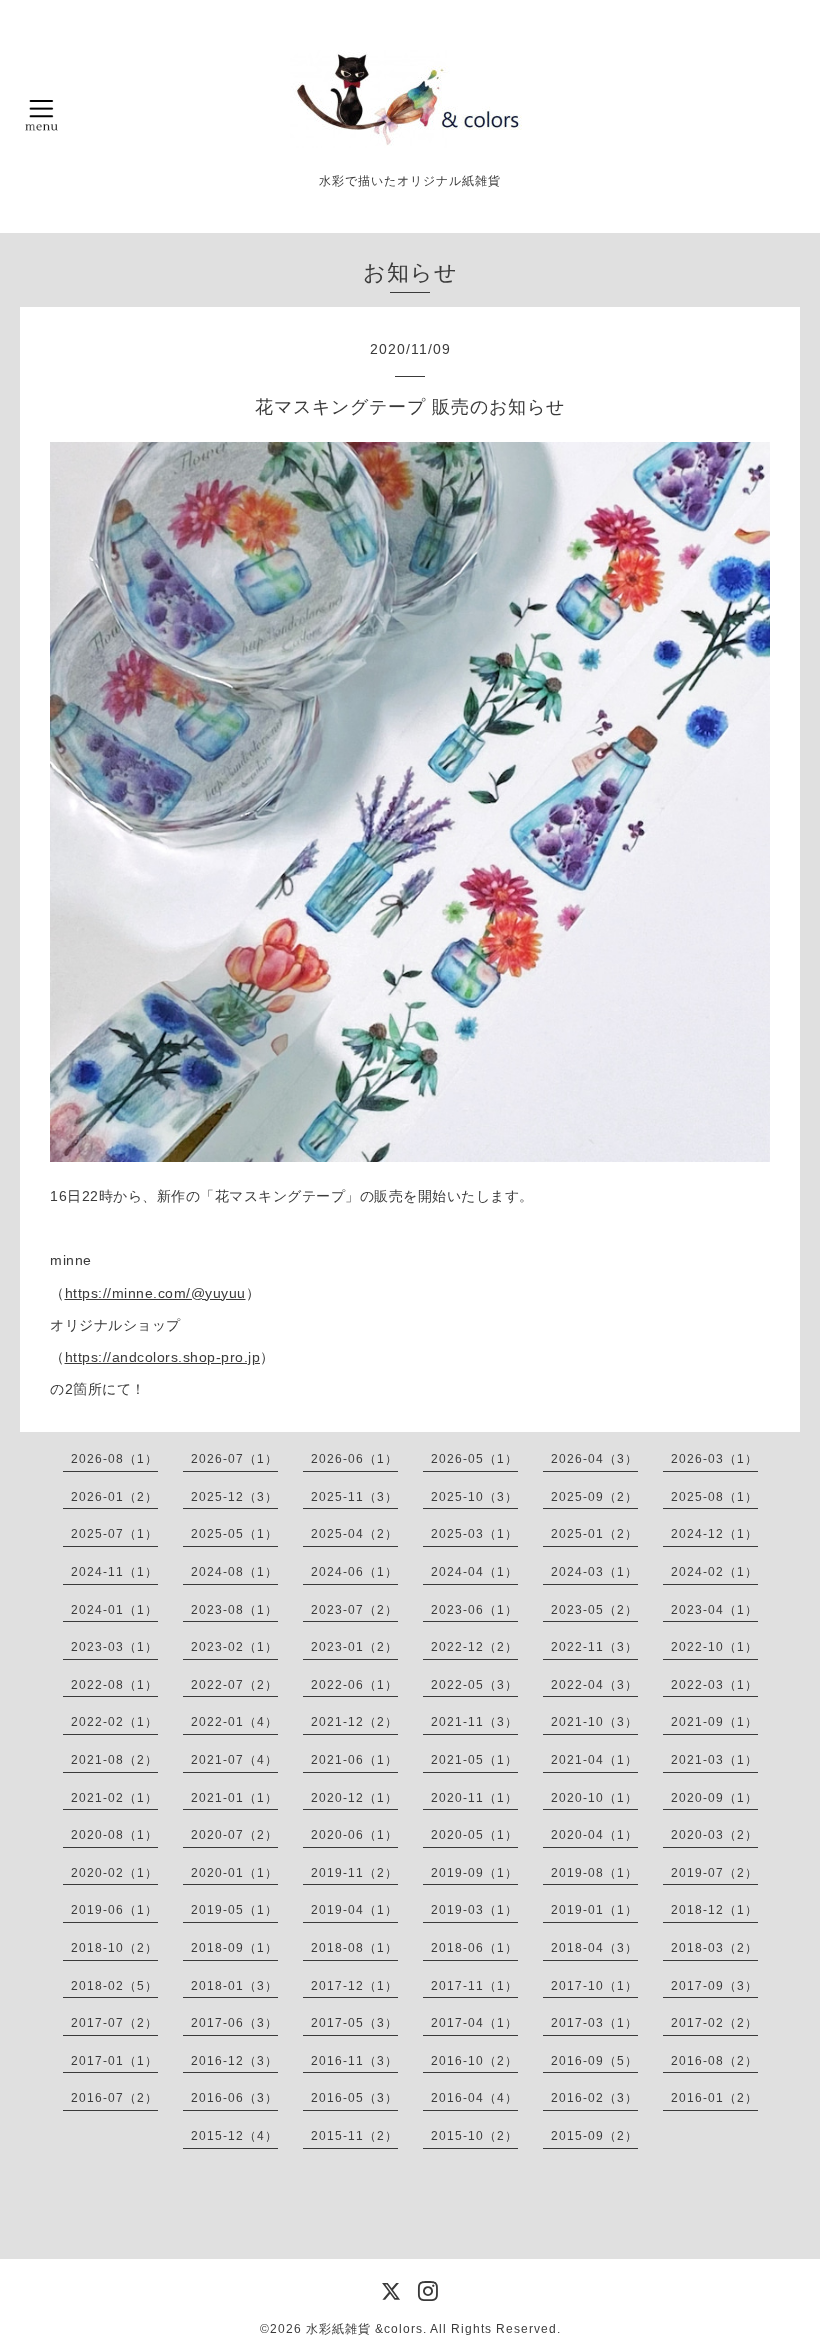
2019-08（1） (594, 1873)
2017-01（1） (114, 2061)
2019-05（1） (234, 1910)
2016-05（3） (354, 2098)
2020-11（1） (474, 1798)
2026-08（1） (114, 1459)
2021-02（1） (114, 1798)
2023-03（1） (114, 1647)
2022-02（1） (114, 1722)
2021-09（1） (714, 1722)
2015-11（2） (354, 2136)
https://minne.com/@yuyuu (155, 1293)
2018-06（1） (474, 1948)
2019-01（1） (594, 1910)
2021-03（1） (714, 1760)
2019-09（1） (474, 1873)
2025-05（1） (234, 1534)
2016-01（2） (714, 2098)
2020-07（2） (234, 1835)
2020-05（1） (474, 1835)
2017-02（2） (714, 2023)
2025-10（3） (474, 1497)
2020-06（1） (354, 1835)
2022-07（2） (234, 1685)
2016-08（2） (714, 2061)
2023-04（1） (714, 1610)
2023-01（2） (354, 1647)
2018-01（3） (234, 1986)
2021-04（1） (594, 1760)
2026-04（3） (594, 1459)
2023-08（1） (234, 1610)
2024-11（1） (114, 1572)
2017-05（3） (354, 2023)
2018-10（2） (114, 1948)
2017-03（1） (594, 2023)
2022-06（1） (354, 1685)
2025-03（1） (474, 1534)
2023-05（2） (594, 1610)
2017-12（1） (354, 1986)
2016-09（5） (594, 2061)
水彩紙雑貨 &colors (364, 2329)
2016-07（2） (114, 2098)
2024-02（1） (714, 1572)
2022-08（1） (114, 1685)
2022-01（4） (234, 1722)
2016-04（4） (474, 2098)
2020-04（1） (594, 1835)
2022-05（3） (474, 1685)
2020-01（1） (234, 1873)
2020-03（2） (714, 1835)
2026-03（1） (714, 1459)
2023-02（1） (234, 1647)
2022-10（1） (714, 1647)
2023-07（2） (354, 1610)
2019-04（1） (354, 1910)
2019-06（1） (114, 1910)
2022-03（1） (714, 1685)
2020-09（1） (714, 1798)
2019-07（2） (714, 1873)
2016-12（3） (234, 2061)
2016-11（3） (354, 2061)
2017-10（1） (594, 1986)
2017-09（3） (714, 1986)
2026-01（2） (114, 1497)
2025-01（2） (594, 1534)
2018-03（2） (714, 1948)
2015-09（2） (594, 2136)
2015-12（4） (234, 2136)
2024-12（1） (714, 1534)
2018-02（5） (114, 1986)
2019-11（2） (354, 1873)
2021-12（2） (354, 1722)
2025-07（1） (114, 1534)
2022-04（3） (594, 1685)
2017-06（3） (234, 2023)
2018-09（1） (234, 1948)
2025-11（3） (354, 1497)
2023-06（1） (474, 1610)
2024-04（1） (474, 1572)
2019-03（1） (474, 1910)
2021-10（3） (594, 1722)
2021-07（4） (234, 1760)
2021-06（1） (354, 1760)
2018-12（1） (714, 1910)
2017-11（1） (474, 1986)
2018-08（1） (354, 1948)
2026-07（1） (234, 1459)
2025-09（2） (594, 1497)
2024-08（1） (234, 1572)
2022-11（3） (594, 1647)
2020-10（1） (594, 1798)
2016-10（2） (474, 2061)
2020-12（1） (354, 1798)
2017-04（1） (474, 2023)
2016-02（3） (594, 2098)
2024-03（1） (594, 1572)
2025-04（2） (354, 1534)
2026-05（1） (474, 1459)
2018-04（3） (594, 1948)
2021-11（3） (474, 1722)
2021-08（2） (114, 1760)
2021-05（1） (474, 1760)
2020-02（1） (114, 1873)
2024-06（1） (354, 1572)
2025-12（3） (234, 1497)
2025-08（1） (714, 1497)
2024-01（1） (114, 1610)
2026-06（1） (354, 1459)
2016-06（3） (234, 2098)
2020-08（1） (114, 1835)
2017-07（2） (114, 2023)
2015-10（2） (474, 2136)
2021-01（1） (234, 1798)
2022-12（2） (474, 1647)
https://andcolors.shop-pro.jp (163, 1357)
